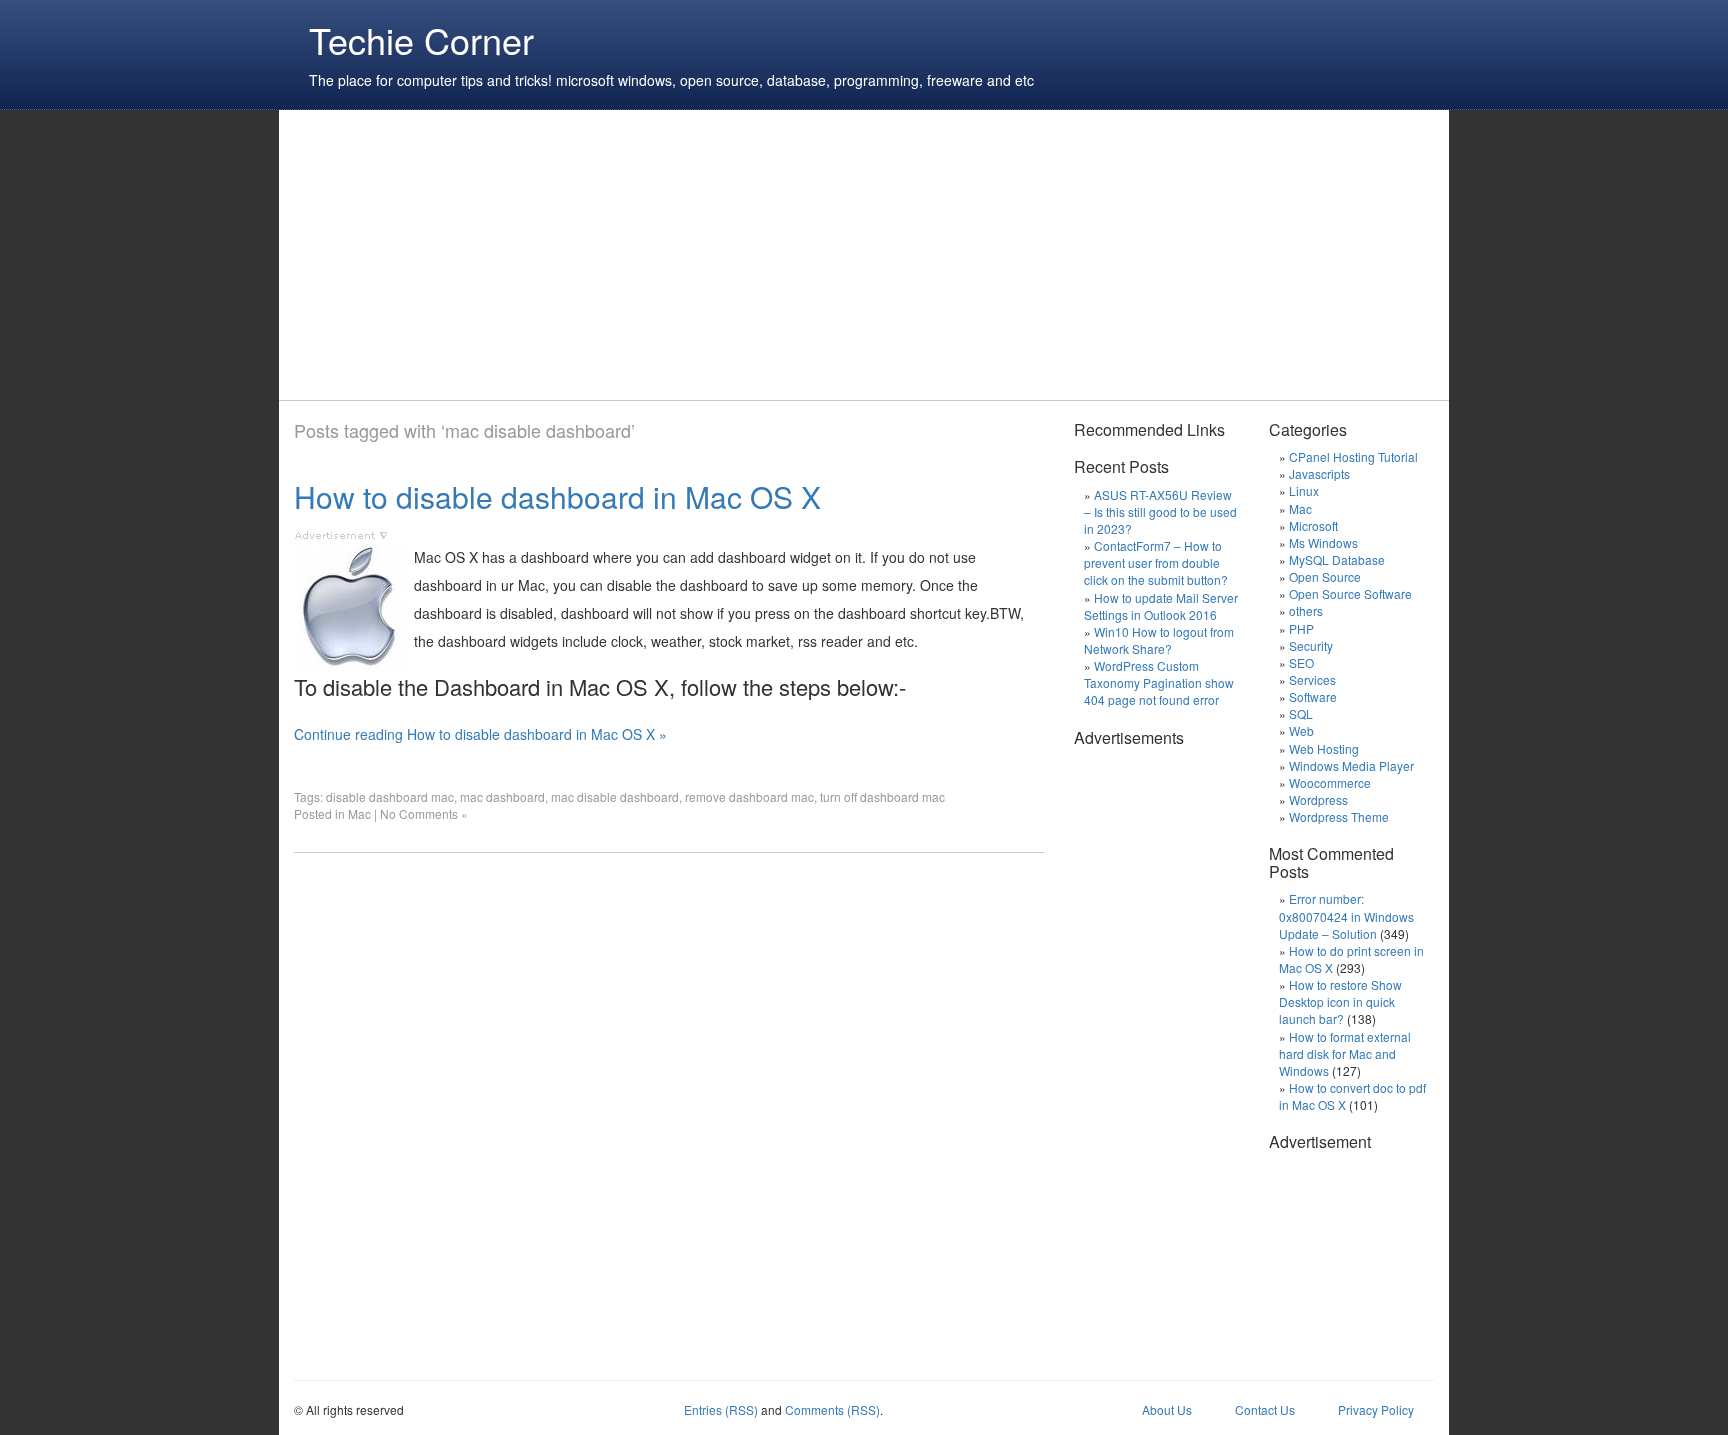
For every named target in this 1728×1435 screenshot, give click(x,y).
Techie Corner (421, 39)
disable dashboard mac (390, 796)
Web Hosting (1324, 748)
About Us (1167, 1409)
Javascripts (1319, 473)
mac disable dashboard (615, 796)
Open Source (1325, 576)
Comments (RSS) (832, 1409)
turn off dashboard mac (882, 796)
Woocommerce (1330, 782)
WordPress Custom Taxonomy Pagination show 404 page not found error (1159, 682)
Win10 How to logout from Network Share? (1159, 640)
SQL (1301, 713)
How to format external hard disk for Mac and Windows (1345, 1053)
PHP (1301, 628)
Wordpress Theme (1339, 816)
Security (1311, 645)
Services (1312, 679)
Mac (359, 813)
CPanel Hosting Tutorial (1353, 456)
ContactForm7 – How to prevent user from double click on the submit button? (1156, 562)
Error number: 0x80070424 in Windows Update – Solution (1346, 915)
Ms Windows (1323, 542)
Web (1301, 730)
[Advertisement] (658, 255)
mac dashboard (502, 796)
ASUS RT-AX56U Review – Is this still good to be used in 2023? (1160, 511)
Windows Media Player (1351, 765)
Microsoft (1313, 525)
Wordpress (1318, 799)
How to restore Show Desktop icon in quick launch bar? (1340, 1001)
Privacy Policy (1376, 1409)
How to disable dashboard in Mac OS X (557, 496)
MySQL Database (1337, 559)
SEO (1301, 662)
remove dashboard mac (749, 796)
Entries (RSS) (721, 1409)
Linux (1304, 490)
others (1306, 610)
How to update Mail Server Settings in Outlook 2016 (1161, 606)
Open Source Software (1350, 593)
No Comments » (424, 813)
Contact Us (1265, 1409)
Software (1313, 696)
